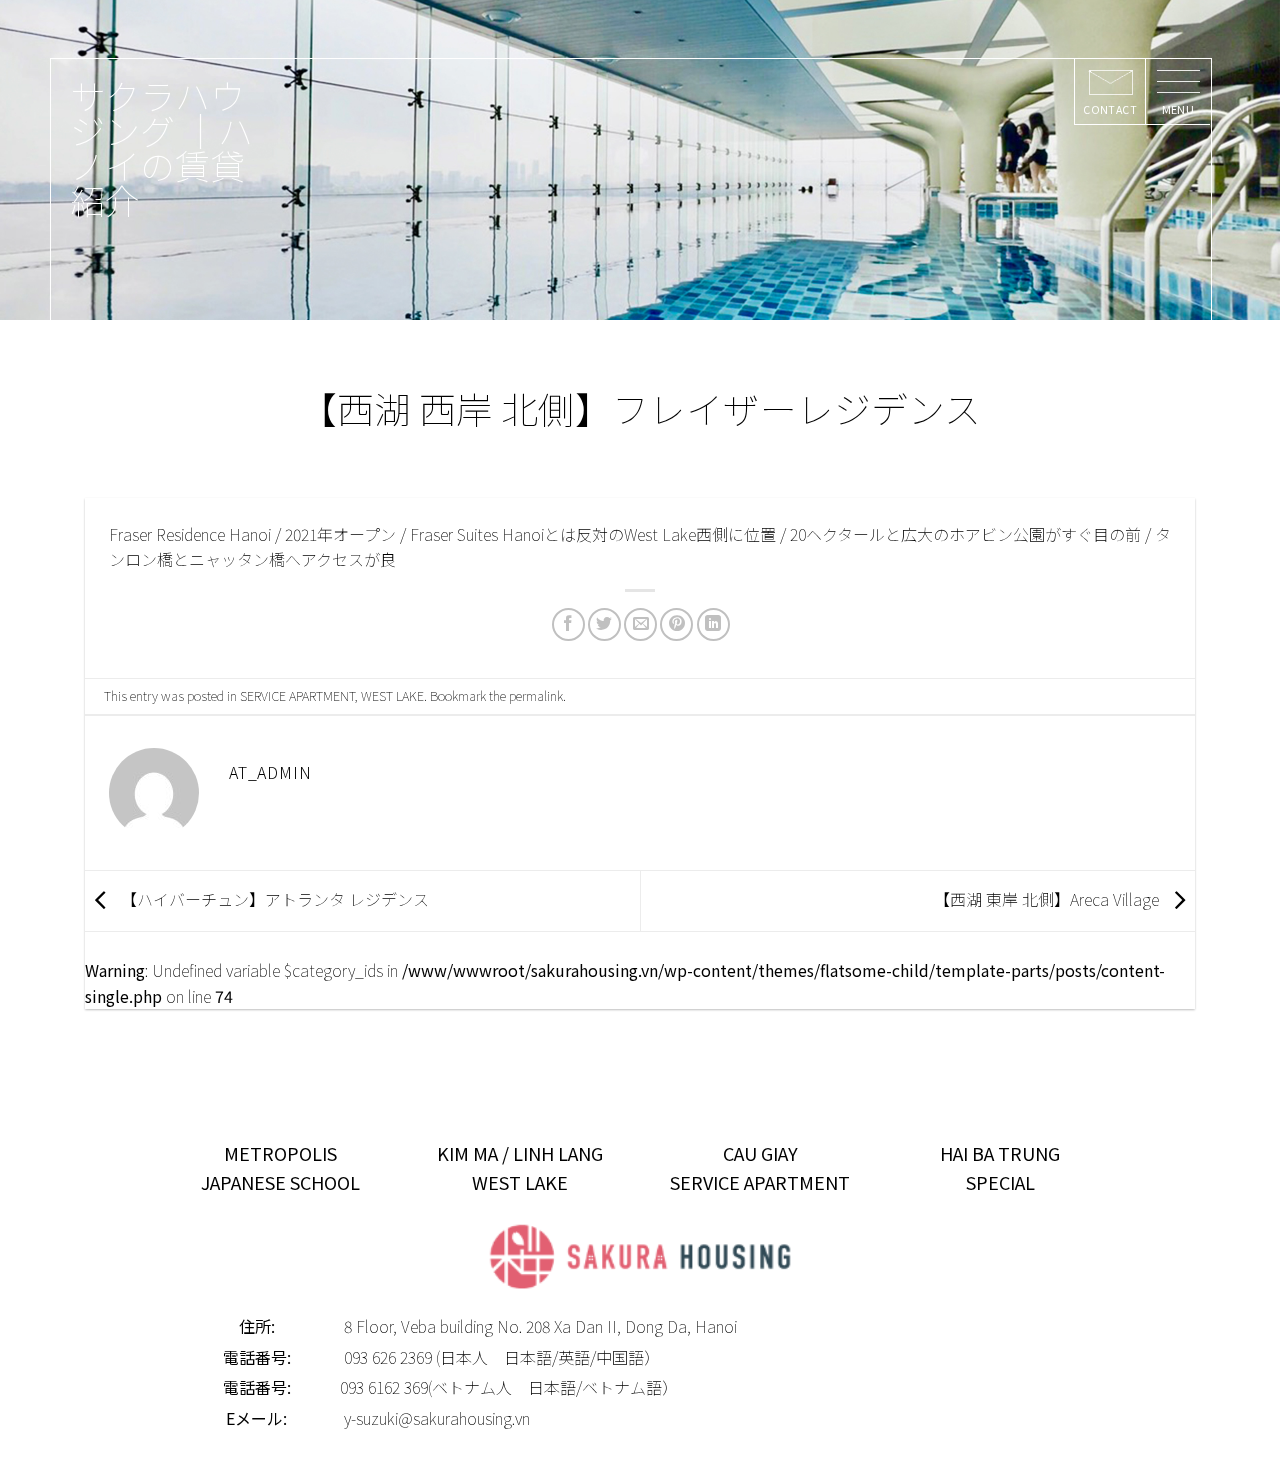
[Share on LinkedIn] (713, 624)
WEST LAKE (392, 695)
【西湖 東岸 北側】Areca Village (1048, 898)
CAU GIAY (760, 1153)
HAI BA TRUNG (1000, 1153)
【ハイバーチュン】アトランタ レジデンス (273, 898)
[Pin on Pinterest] (676, 624)
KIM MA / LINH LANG (520, 1153)
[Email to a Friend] (640, 624)
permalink (536, 695)
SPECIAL (1000, 1182)
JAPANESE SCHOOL (280, 1182)
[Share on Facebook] (568, 624)
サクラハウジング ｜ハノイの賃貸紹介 (161, 147)
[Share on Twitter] (604, 624)
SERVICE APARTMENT (297, 695)
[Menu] (1177, 92)
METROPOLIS (280, 1153)
